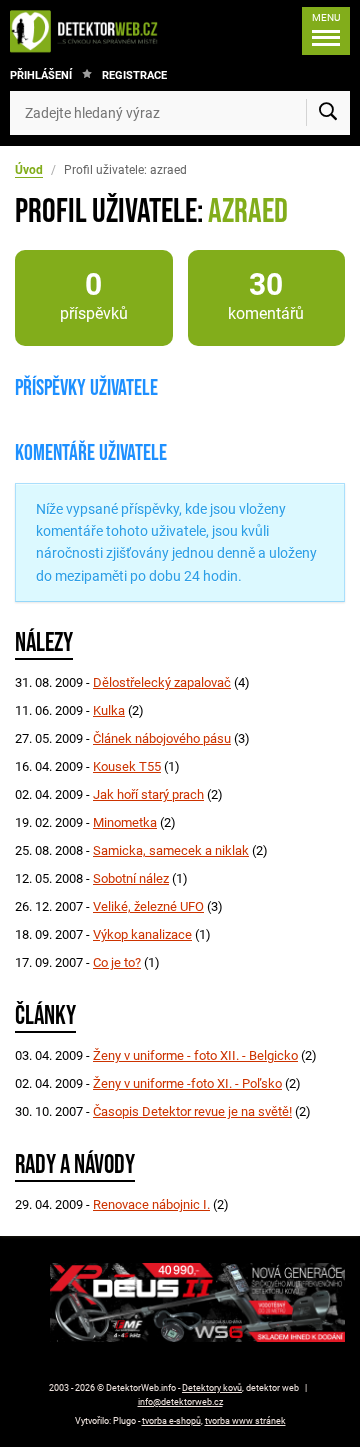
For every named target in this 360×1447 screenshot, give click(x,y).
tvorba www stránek (245, 1421)
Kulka (109, 710)
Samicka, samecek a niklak (171, 850)
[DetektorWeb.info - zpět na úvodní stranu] (89, 31)
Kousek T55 (127, 766)
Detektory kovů (212, 1388)
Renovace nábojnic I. (151, 1204)
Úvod (29, 170)
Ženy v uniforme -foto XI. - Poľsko (187, 1083)
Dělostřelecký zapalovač (162, 682)
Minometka (125, 822)
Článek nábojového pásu (162, 738)
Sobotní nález (131, 878)
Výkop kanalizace (142, 934)
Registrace (134, 75)
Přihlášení (41, 75)
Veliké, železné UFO (148, 906)
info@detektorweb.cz (180, 1402)
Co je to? (117, 962)
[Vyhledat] (328, 113)
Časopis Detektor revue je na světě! (192, 1111)
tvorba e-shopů (171, 1421)
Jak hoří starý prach (148, 794)
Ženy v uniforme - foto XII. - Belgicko (195, 1055)
